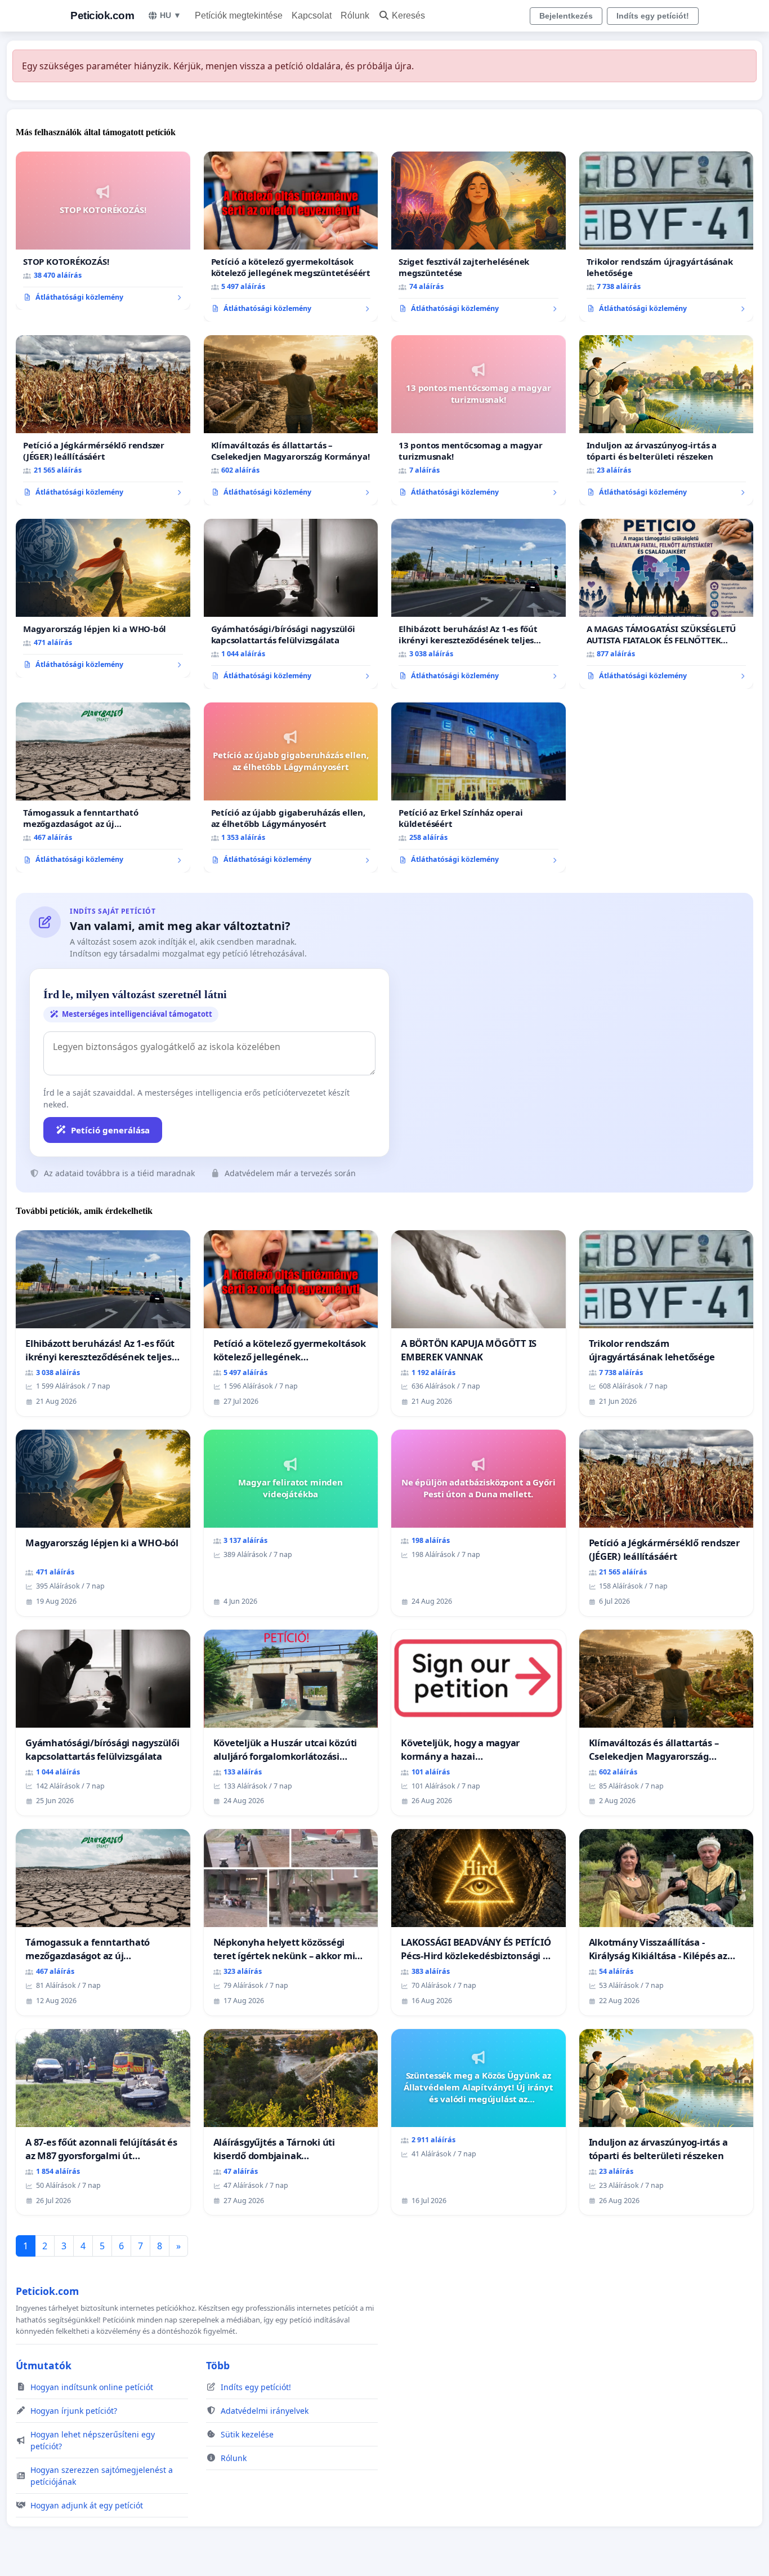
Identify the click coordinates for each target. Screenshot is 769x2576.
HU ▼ (171, 15)
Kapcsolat (312, 15)
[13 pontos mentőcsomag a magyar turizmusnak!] (479, 420)
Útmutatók (44, 2365)
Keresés (408, 15)
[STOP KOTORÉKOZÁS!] (103, 231)
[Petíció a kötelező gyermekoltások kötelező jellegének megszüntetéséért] (291, 237)
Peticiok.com (102, 15)
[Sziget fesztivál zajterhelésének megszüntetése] (479, 237)
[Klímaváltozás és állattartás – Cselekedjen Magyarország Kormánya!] (291, 420)
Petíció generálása (110, 1130)
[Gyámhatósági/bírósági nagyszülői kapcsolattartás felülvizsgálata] (291, 604)
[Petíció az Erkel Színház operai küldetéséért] (479, 788)
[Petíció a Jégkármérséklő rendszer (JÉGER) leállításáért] (103, 420)
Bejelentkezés (566, 16)
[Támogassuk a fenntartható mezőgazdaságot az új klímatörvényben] (103, 788)
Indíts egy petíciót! (653, 16)
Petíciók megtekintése (239, 15)
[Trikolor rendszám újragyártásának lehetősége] (667, 237)
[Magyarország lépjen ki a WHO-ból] (103, 598)
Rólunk (355, 15)
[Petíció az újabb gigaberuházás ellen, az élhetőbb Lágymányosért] (291, 788)
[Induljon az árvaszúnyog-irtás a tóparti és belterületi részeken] (667, 420)
